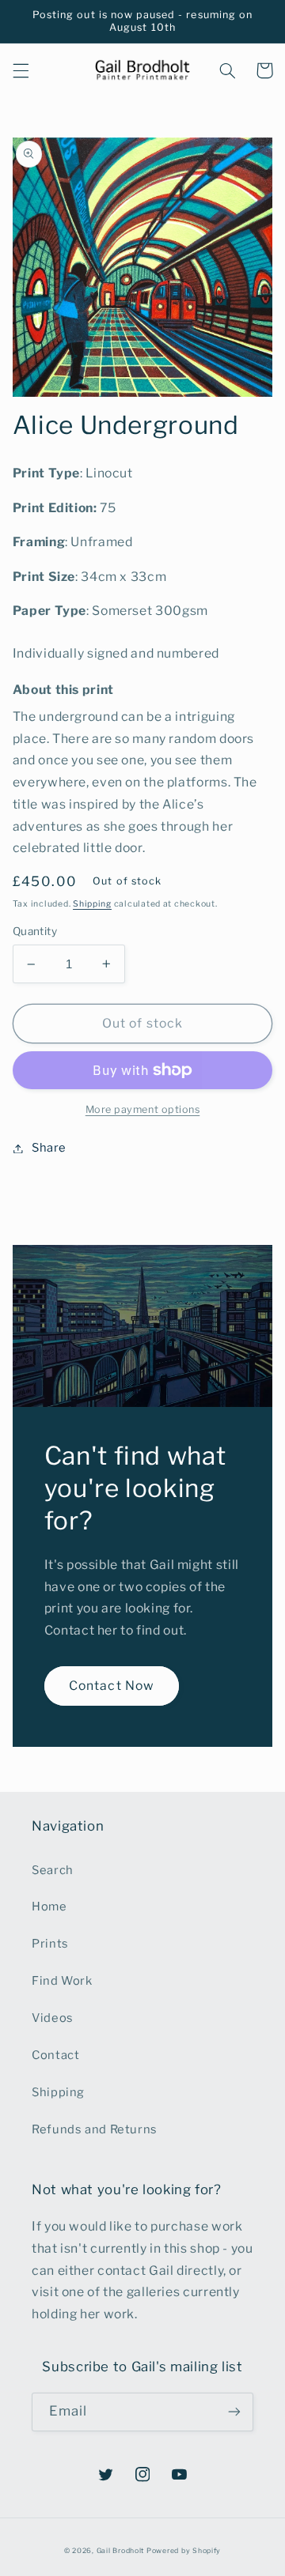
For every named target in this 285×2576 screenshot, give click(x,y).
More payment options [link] (143, 1109)
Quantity (35, 931)
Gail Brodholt (121, 2551)
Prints (50, 1944)
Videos (53, 2018)
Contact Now (112, 1686)
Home (49, 1907)
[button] (21, 70)
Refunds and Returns (95, 2129)
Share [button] (49, 1148)
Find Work (62, 1981)
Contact (55, 2055)
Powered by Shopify (184, 2551)
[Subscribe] (234, 2412)
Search (53, 1870)
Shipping (92, 904)
